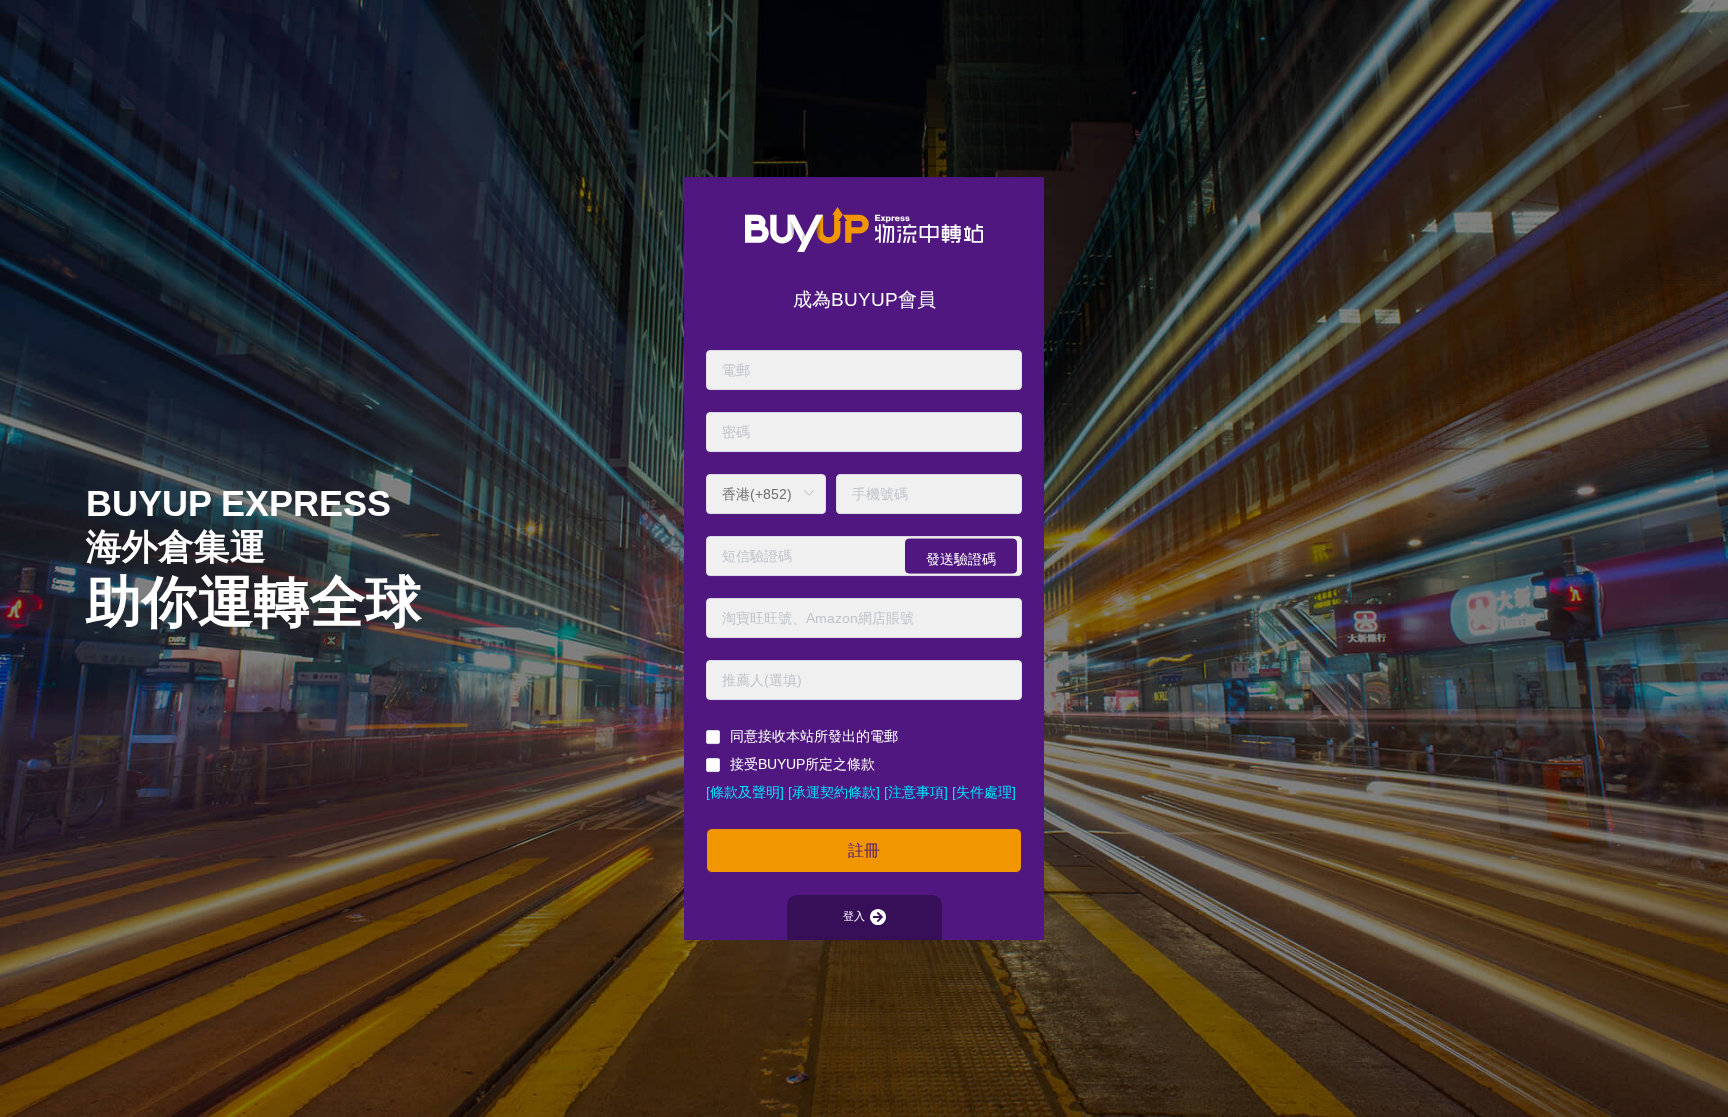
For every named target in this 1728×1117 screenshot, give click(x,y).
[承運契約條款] (834, 792)
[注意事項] (916, 792)
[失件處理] (984, 792)
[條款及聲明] (745, 792)
